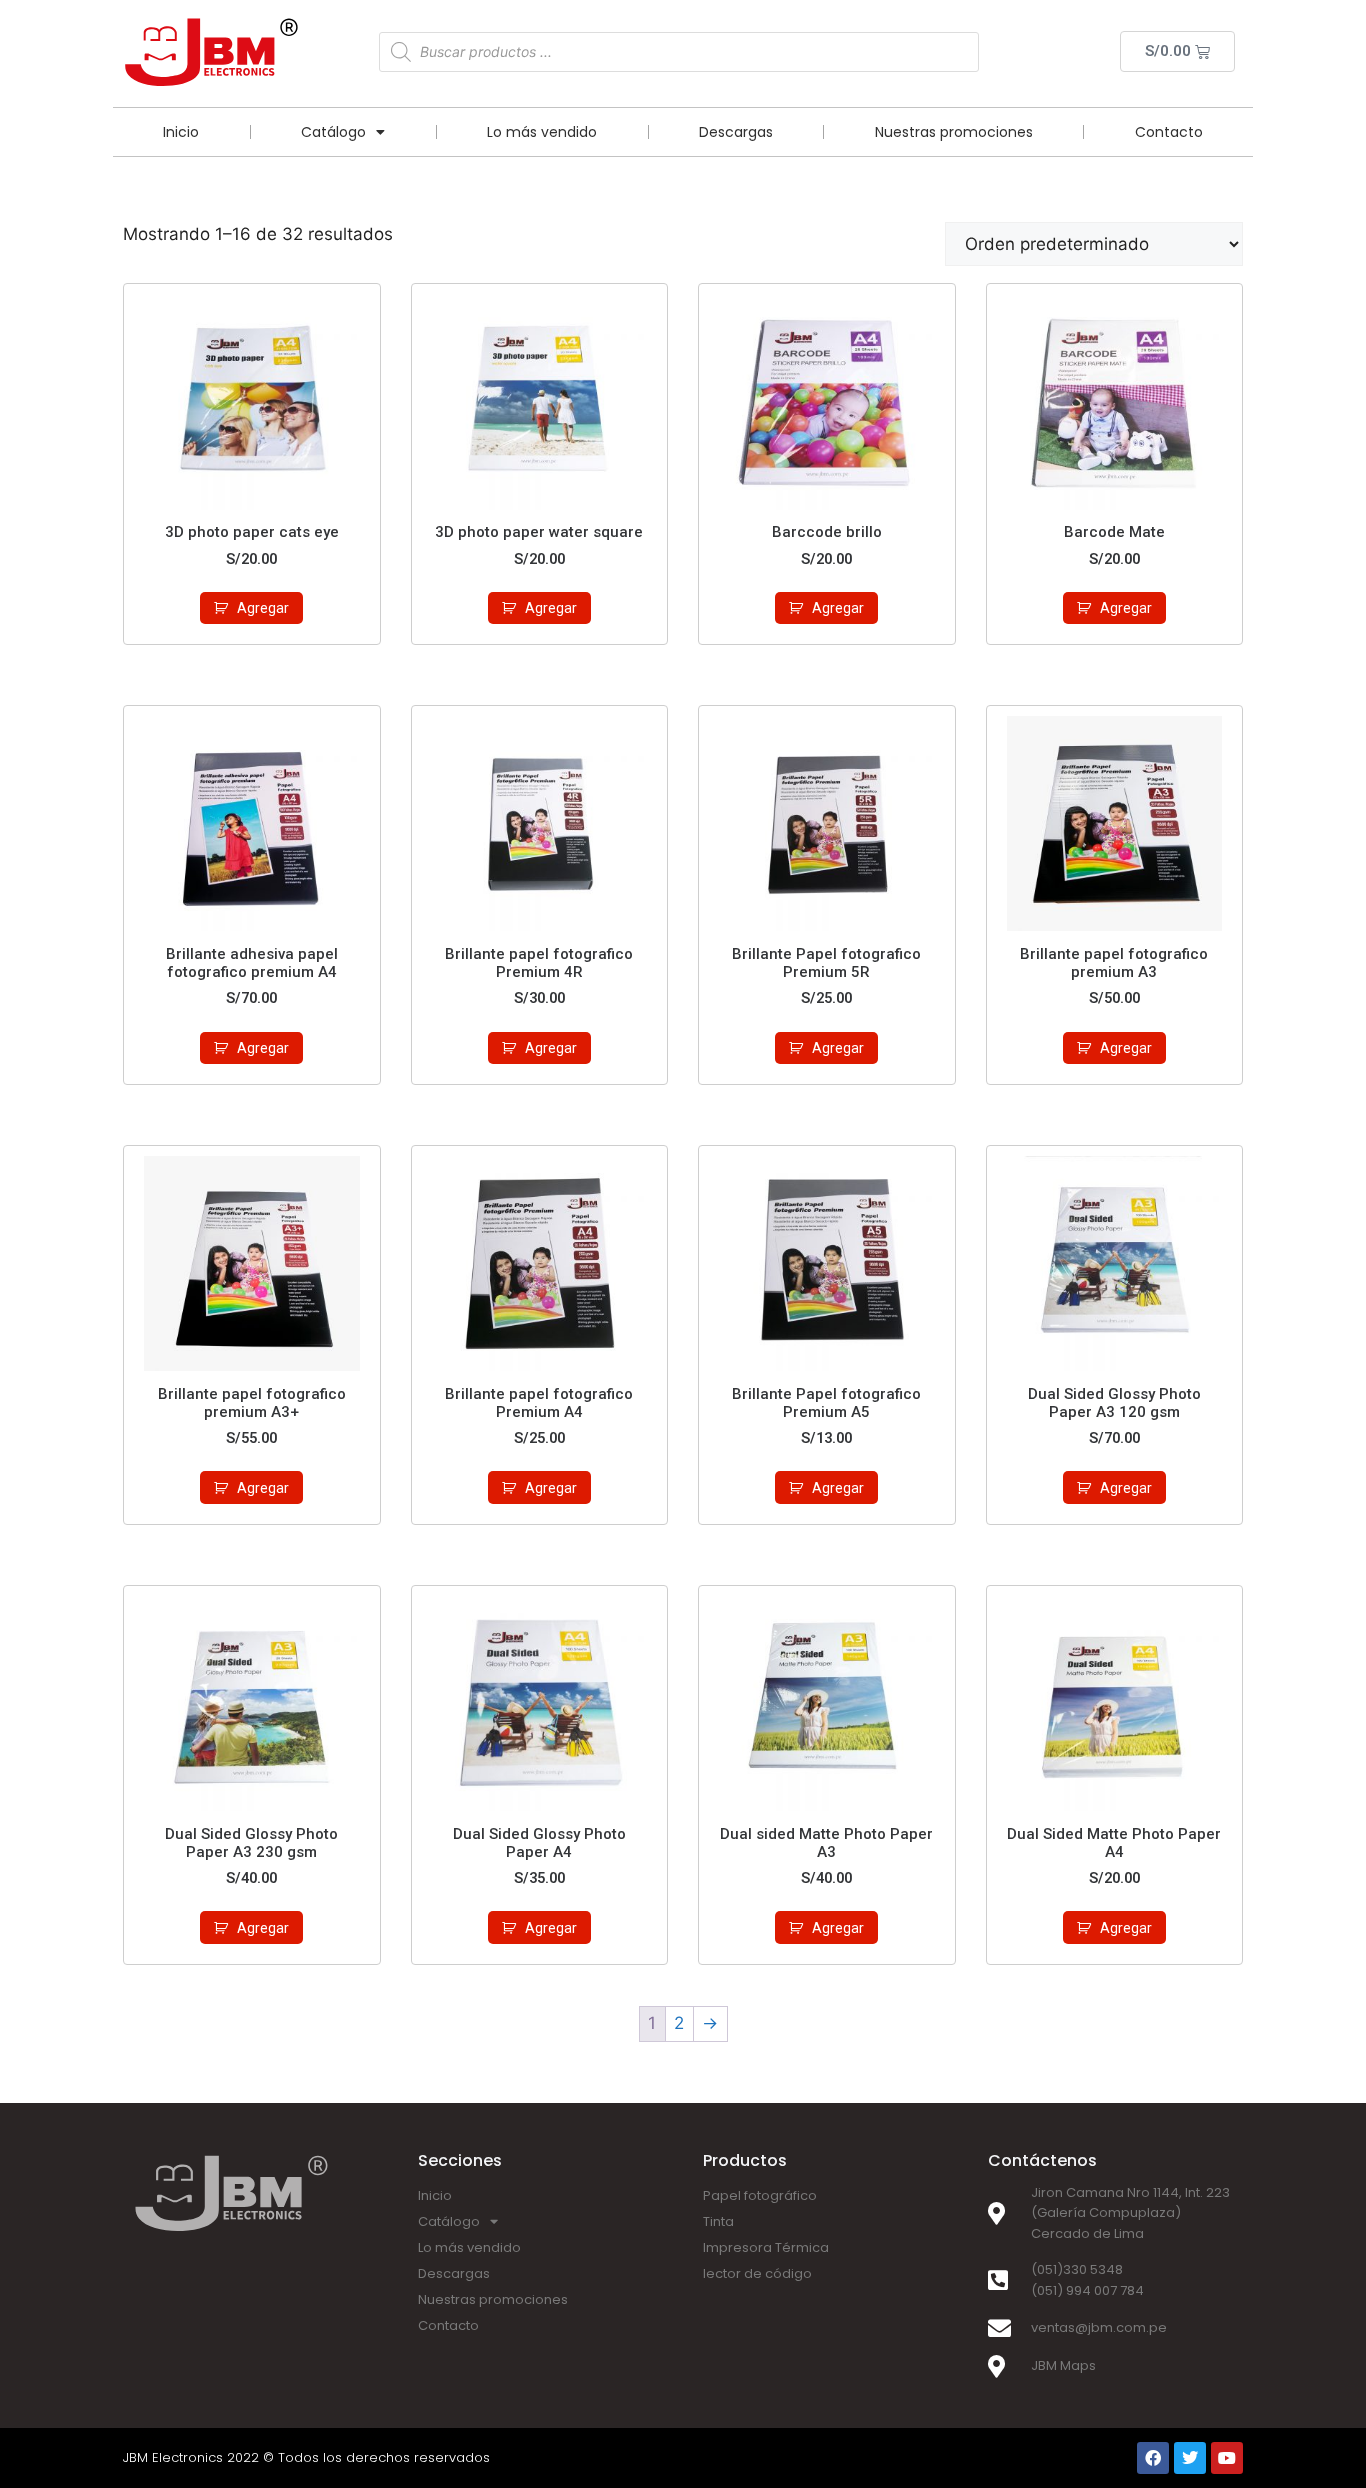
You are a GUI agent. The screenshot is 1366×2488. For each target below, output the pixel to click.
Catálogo (333, 132)
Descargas (736, 132)
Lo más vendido (542, 132)
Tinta (718, 2221)
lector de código (757, 2273)
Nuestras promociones (954, 132)
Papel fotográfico (760, 2195)
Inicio (181, 132)
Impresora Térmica (766, 2247)
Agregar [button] (263, 608)
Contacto (1169, 132)
